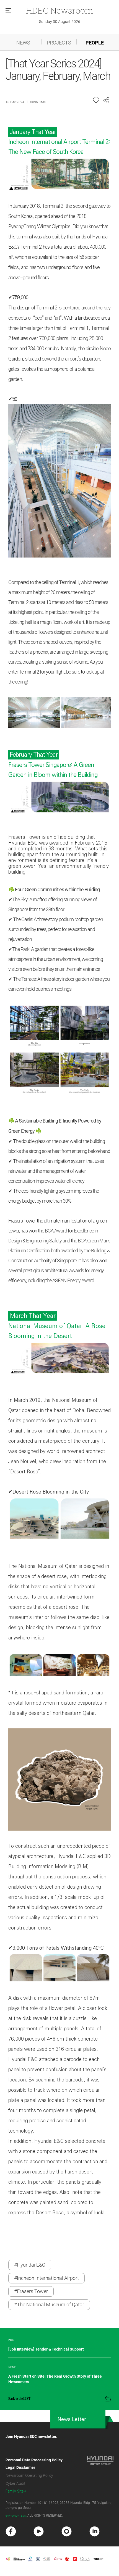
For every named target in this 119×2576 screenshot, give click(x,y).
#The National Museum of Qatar (49, 2305)
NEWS (23, 43)
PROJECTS (59, 43)
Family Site (15, 2491)
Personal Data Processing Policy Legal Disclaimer (34, 2464)
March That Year (33, 1316)
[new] (11, 2532)
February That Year (34, 755)
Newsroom (59, 10)
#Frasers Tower (31, 2291)
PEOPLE (95, 43)
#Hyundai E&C (30, 2265)
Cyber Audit (15, 2483)
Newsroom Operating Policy (29, 2475)
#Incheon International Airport (46, 2278)
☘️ (11, 1121)
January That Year (33, 132)
